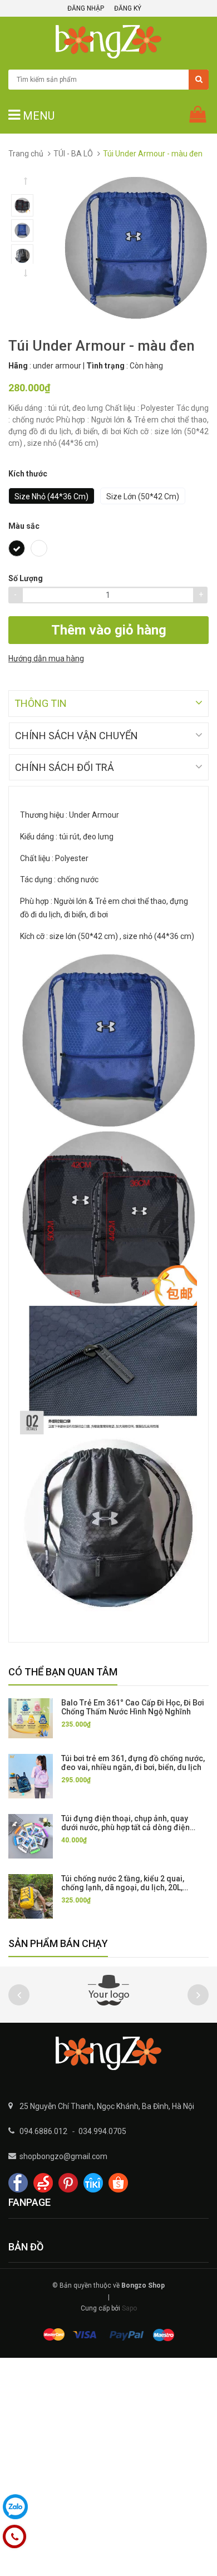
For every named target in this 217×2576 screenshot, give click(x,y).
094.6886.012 (43, 2131)
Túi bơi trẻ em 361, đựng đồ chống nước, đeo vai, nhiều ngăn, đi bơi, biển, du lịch (133, 1763)
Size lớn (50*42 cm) (143, 496)
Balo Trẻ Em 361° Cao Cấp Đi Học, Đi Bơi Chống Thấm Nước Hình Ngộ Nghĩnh (133, 1707)
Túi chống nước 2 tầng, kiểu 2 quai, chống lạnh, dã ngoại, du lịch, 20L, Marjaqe (123, 1887)
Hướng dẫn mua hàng (46, 658)
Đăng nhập (86, 8)
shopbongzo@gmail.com (63, 2156)
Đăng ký (128, 8)
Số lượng (26, 578)
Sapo (129, 2308)
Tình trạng (105, 366)
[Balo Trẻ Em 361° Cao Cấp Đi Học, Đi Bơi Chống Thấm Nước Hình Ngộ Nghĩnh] (31, 1718)
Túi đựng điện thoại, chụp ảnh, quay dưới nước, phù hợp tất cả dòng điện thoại (125, 1827)
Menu (37, 116)
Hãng (18, 366)
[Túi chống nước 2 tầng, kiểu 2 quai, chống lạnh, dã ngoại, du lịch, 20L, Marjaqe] (31, 1896)
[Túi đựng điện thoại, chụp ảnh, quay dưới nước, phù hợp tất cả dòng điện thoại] (31, 1836)
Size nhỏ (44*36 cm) (51, 496)
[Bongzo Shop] (108, 2053)
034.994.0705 (102, 2131)
